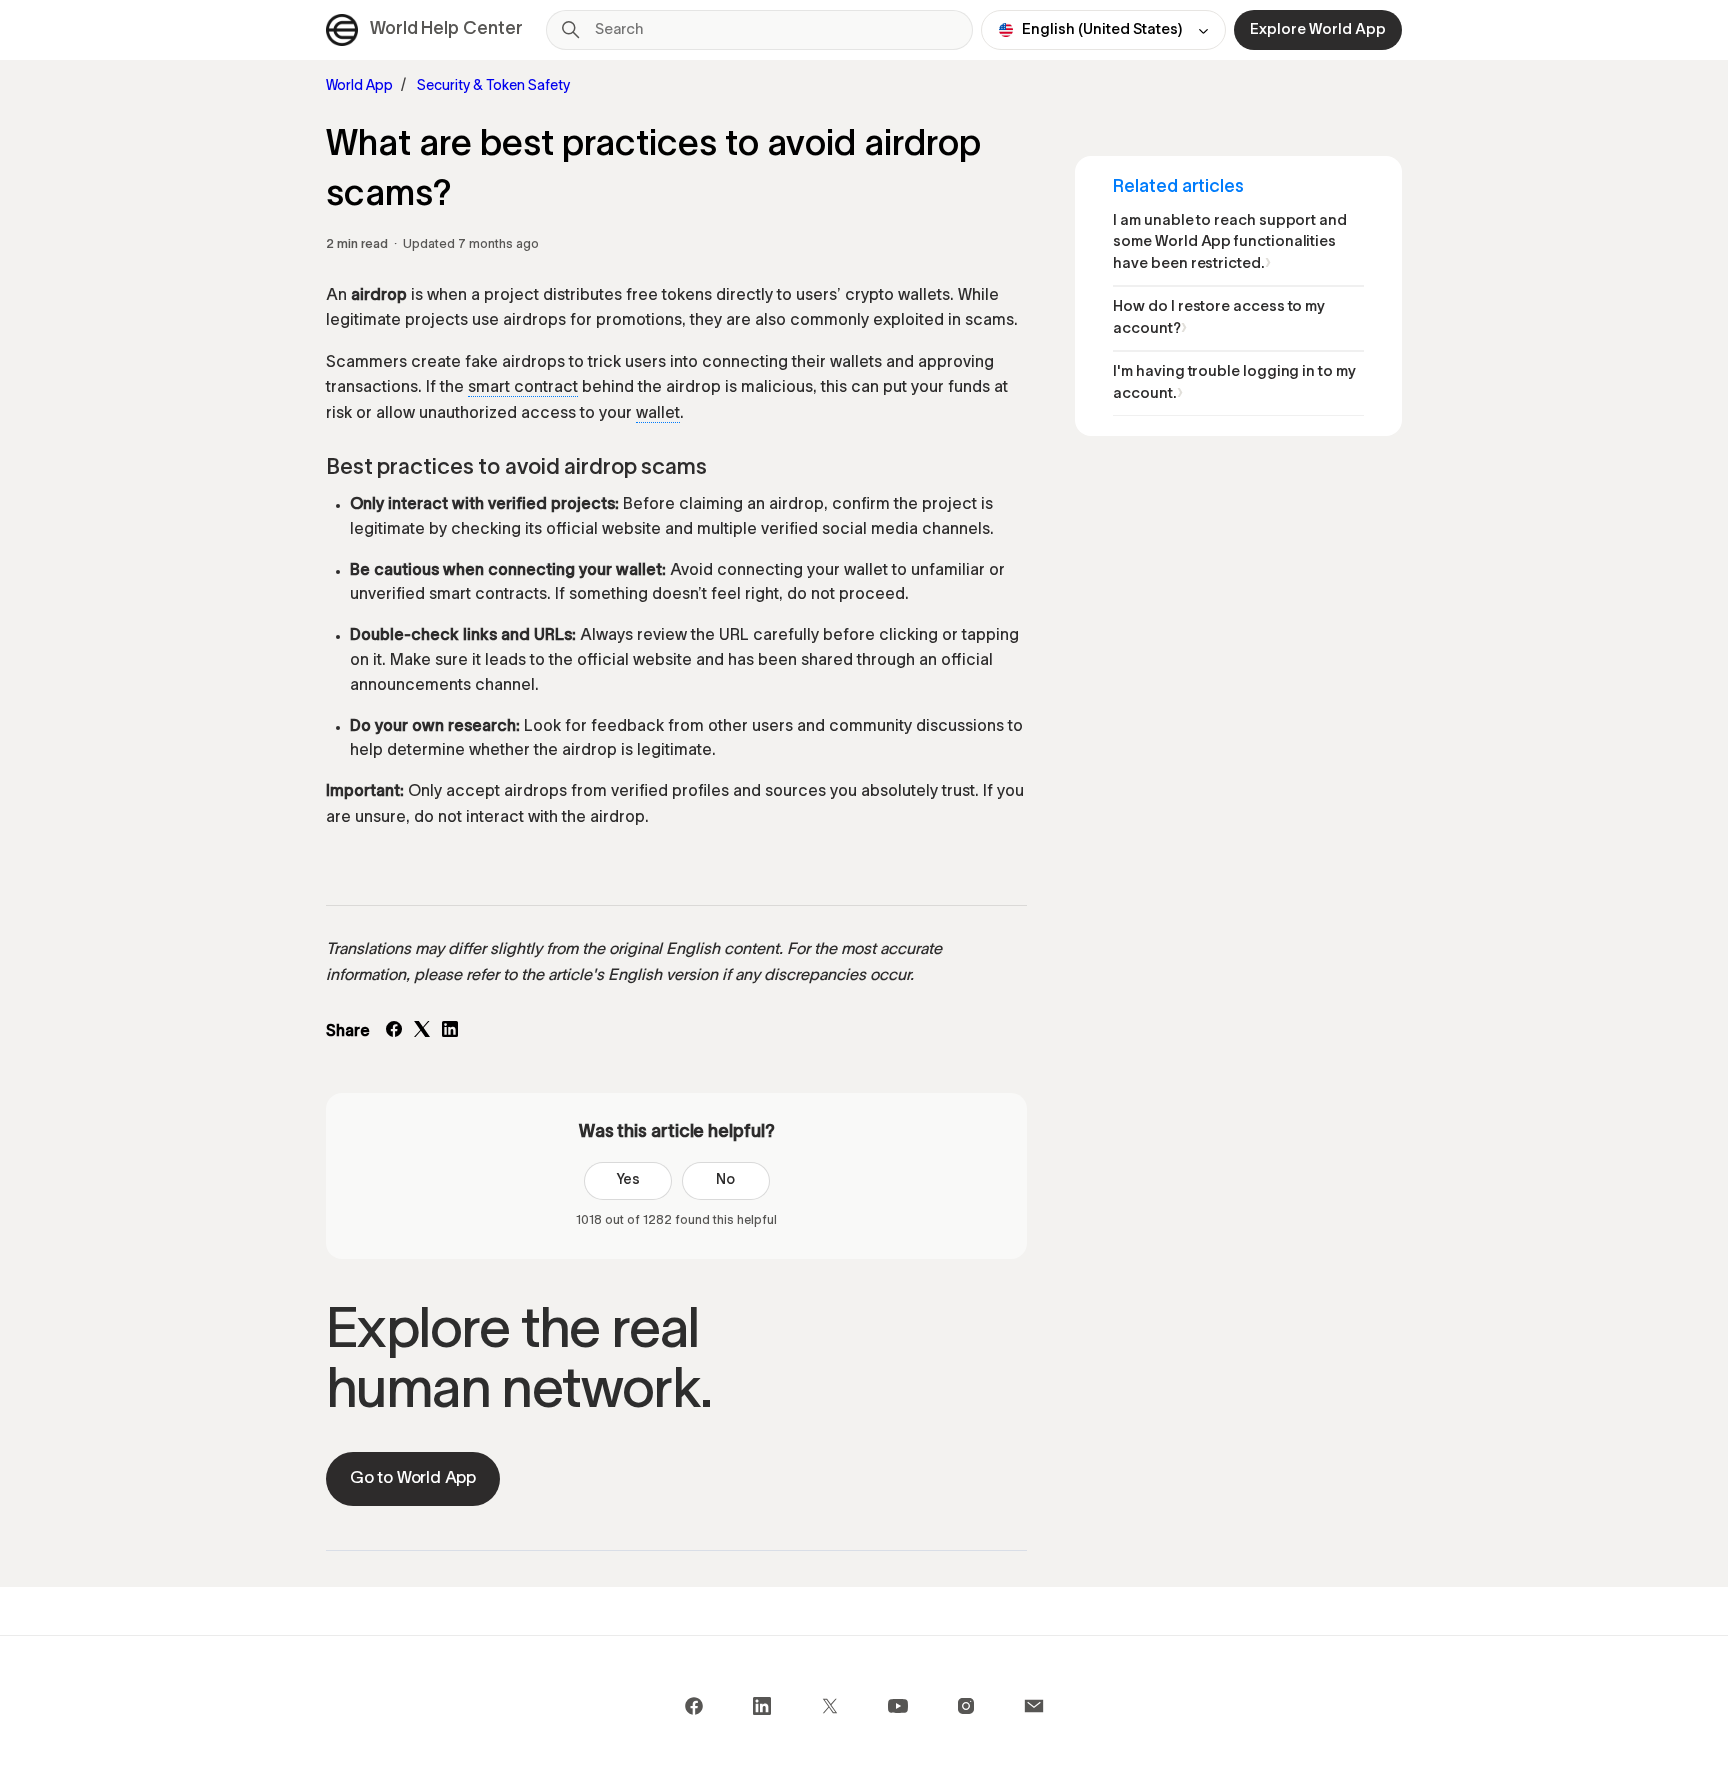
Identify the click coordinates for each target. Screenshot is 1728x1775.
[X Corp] (422, 1033)
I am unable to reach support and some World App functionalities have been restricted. (1230, 242)
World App (359, 86)
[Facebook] (394, 1033)
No (725, 1180)
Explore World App (1318, 30)
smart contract (523, 388)
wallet (658, 414)
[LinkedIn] (450, 1033)
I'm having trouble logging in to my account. (1234, 383)
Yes (628, 1180)
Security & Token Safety (493, 86)
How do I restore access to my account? (1219, 318)
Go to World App (413, 1478)
